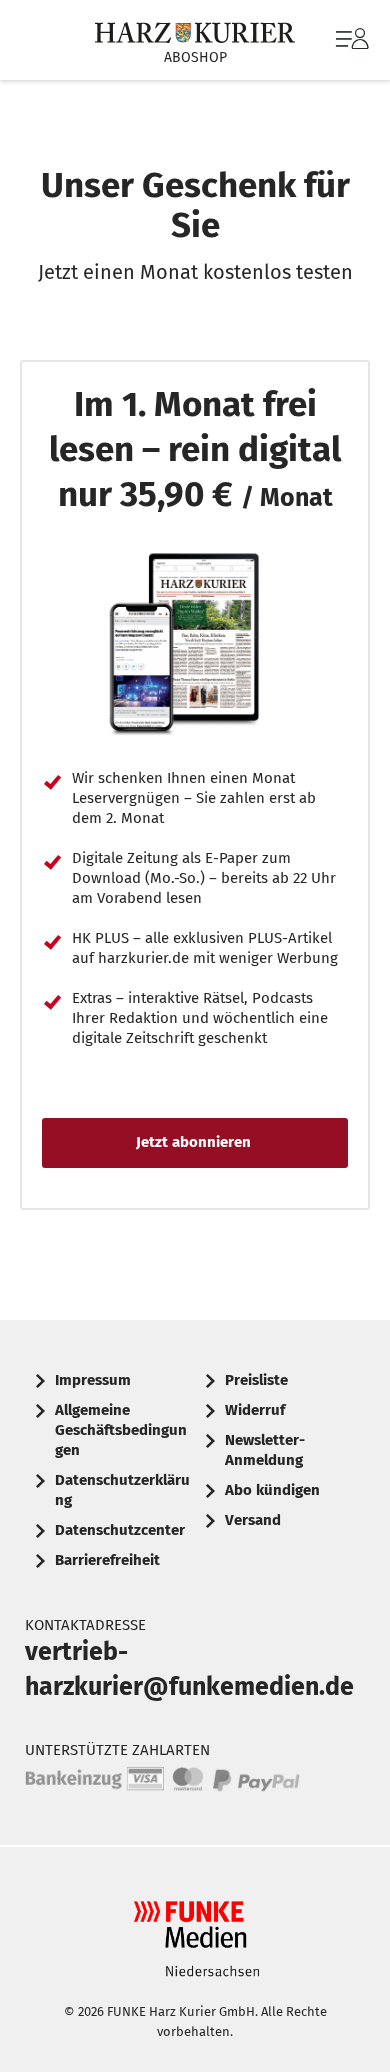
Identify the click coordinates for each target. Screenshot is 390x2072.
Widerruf (255, 1410)
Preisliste (256, 1380)
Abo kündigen (272, 1490)
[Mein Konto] (352, 49)
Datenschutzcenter (120, 1530)
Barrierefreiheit (107, 1560)
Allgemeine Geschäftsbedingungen (121, 1430)
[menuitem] (350, 40)
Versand (253, 1520)
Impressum (93, 1380)
